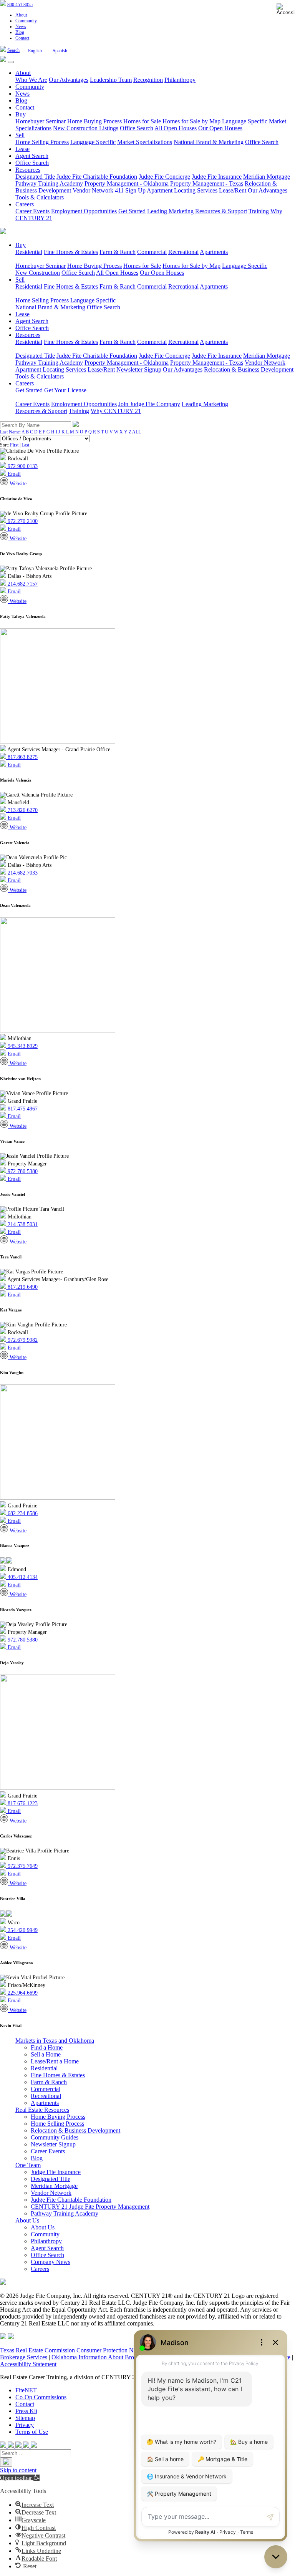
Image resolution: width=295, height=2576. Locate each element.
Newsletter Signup (139, 369)
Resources (28, 170)
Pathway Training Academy (49, 183)
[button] (20, 2478)
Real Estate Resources (42, 2110)
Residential (29, 252)
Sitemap (25, 2418)
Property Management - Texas (207, 183)
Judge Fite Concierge (164, 177)
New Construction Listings (86, 128)
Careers (25, 204)
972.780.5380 (22, 1171)
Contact (22, 38)
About (21, 15)
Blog (20, 32)
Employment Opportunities (84, 211)
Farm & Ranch (118, 252)
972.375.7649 (22, 1866)
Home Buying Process (94, 121)
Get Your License (65, 390)
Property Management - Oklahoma (127, 183)
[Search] (6, 2462)
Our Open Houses (220, 128)
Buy (21, 114)
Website (17, 484)
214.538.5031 (22, 1224)
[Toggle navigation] (11, 62)
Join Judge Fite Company (149, 404)
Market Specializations (145, 142)
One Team (28, 2165)
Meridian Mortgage (267, 177)
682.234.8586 (22, 1513)
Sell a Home (46, 2054)
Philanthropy (180, 80)
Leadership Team (111, 80)
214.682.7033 (22, 873)
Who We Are (31, 80)
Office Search (137, 128)
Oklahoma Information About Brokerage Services (112, 2357)
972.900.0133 (22, 466)
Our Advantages (69, 80)
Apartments (214, 252)
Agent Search (32, 156)
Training (259, 211)
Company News (51, 2262)
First (14, 445)
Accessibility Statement (28, 2364)
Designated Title (35, 177)
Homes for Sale (142, 121)
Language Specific (245, 121)
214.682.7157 (22, 584)
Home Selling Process (42, 142)
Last (25, 445)
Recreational (183, 252)
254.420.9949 (22, 1930)
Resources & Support (221, 211)
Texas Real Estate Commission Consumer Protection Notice (73, 2350)
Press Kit (26, 2411)
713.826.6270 (22, 810)
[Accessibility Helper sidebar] (286, 9)
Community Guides (55, 2137)
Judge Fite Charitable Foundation (97, 177)
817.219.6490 (22, 1287)
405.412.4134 (22, 1577)
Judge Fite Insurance (217, 177)
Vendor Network (93, 190)
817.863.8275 (22, 757)
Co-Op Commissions (41, 2397)
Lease (22, 149)
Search (13, 50)
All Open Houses (176, 128)
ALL (137, 432)
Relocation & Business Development (249, 369)
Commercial (152, 252)
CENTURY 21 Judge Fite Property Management (90, 2207)
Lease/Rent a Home (55, 2061)
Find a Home (47, 2047)
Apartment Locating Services (182, 190)
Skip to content (18, 2470)
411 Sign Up (130, 190)
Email (13, 474)
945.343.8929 (22, 1046)
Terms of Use (32, 2432)
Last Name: (10, 432)
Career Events (32, 211)
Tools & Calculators (40, 197)
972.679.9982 (22, 1340)
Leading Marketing (170, 211)
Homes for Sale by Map (191, 121)
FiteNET (26, 2390)
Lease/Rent (233, 190)
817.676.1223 (22, 1803)
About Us (27, 2220)
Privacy (25, 2425)
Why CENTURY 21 (116, 411)
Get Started (132, 211)
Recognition (148, 80)
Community (26, 21)
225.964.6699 (22, 1993)
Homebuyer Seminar (41, 121)
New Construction (38, 273)
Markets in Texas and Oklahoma (55, 2041)
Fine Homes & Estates (71, 252)
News (21, 27)
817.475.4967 (22, 1109)
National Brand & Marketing (209, 142)
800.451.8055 (20, 5)
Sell (20, 135)
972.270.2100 (22, 521)
